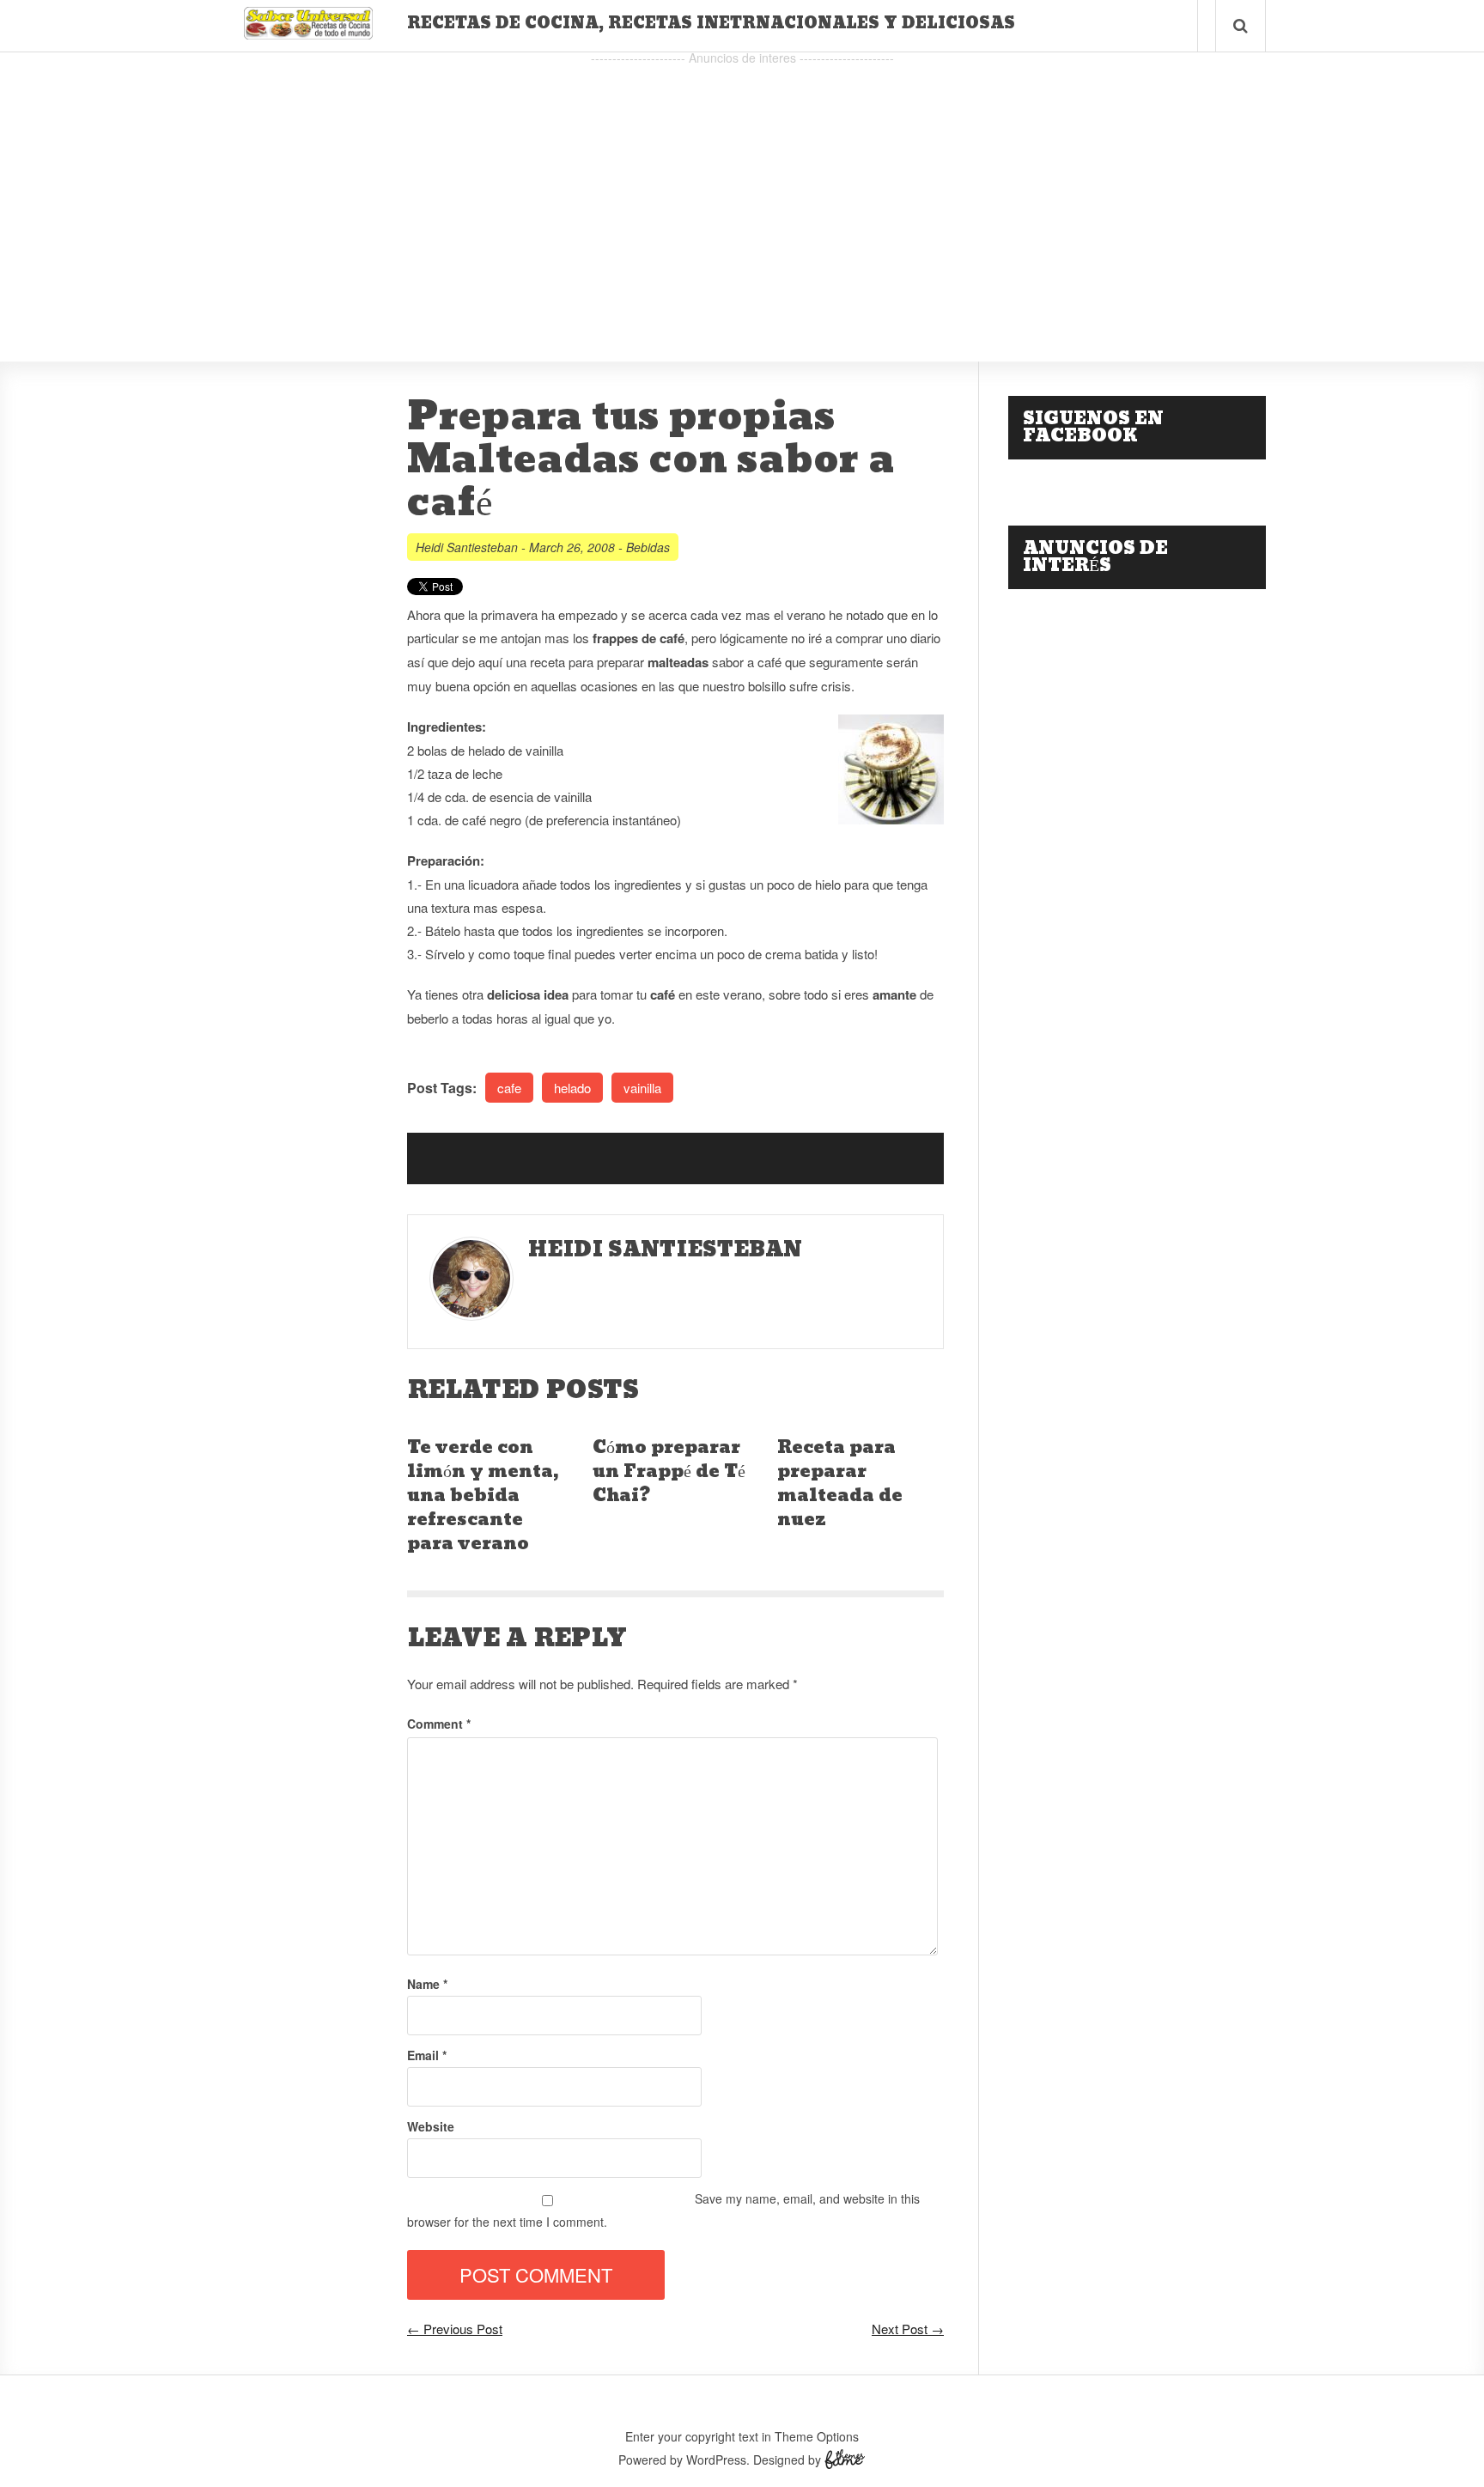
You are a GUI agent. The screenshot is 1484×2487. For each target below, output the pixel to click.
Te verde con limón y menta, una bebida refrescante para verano (483, 1496)
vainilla (642, 1088)
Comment (439, 1724)
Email (427, 2055)
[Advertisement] (742, 190)
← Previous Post (455, 2329)
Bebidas (648, 547)
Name (427, 1984)
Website (431, 2126)
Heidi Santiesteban (467, 547)
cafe (509, 1088)
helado (572, 1088)
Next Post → (908, 2329)
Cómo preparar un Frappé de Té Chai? (669, 1472)
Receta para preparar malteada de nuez (840, 1484)
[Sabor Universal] (308, 33)
